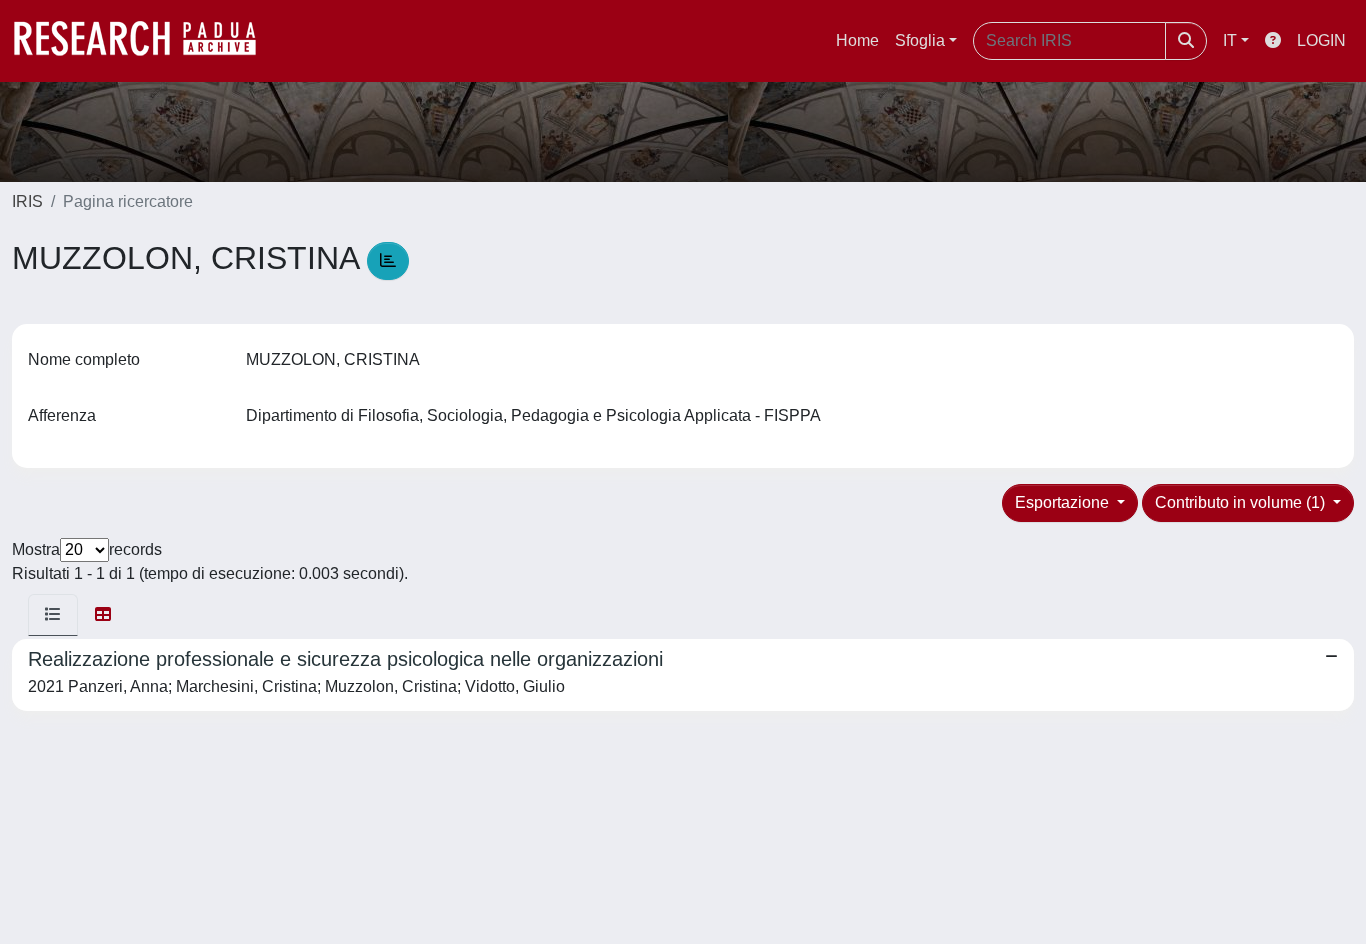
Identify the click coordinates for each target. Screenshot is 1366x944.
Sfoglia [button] (920, 40)
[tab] (53, 615)
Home (857, 40)
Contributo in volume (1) (1242, 502)
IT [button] (1230, 40)
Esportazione (1064, 502)
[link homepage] (145, 41)
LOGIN (1321, 40)
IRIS (27, 201)
